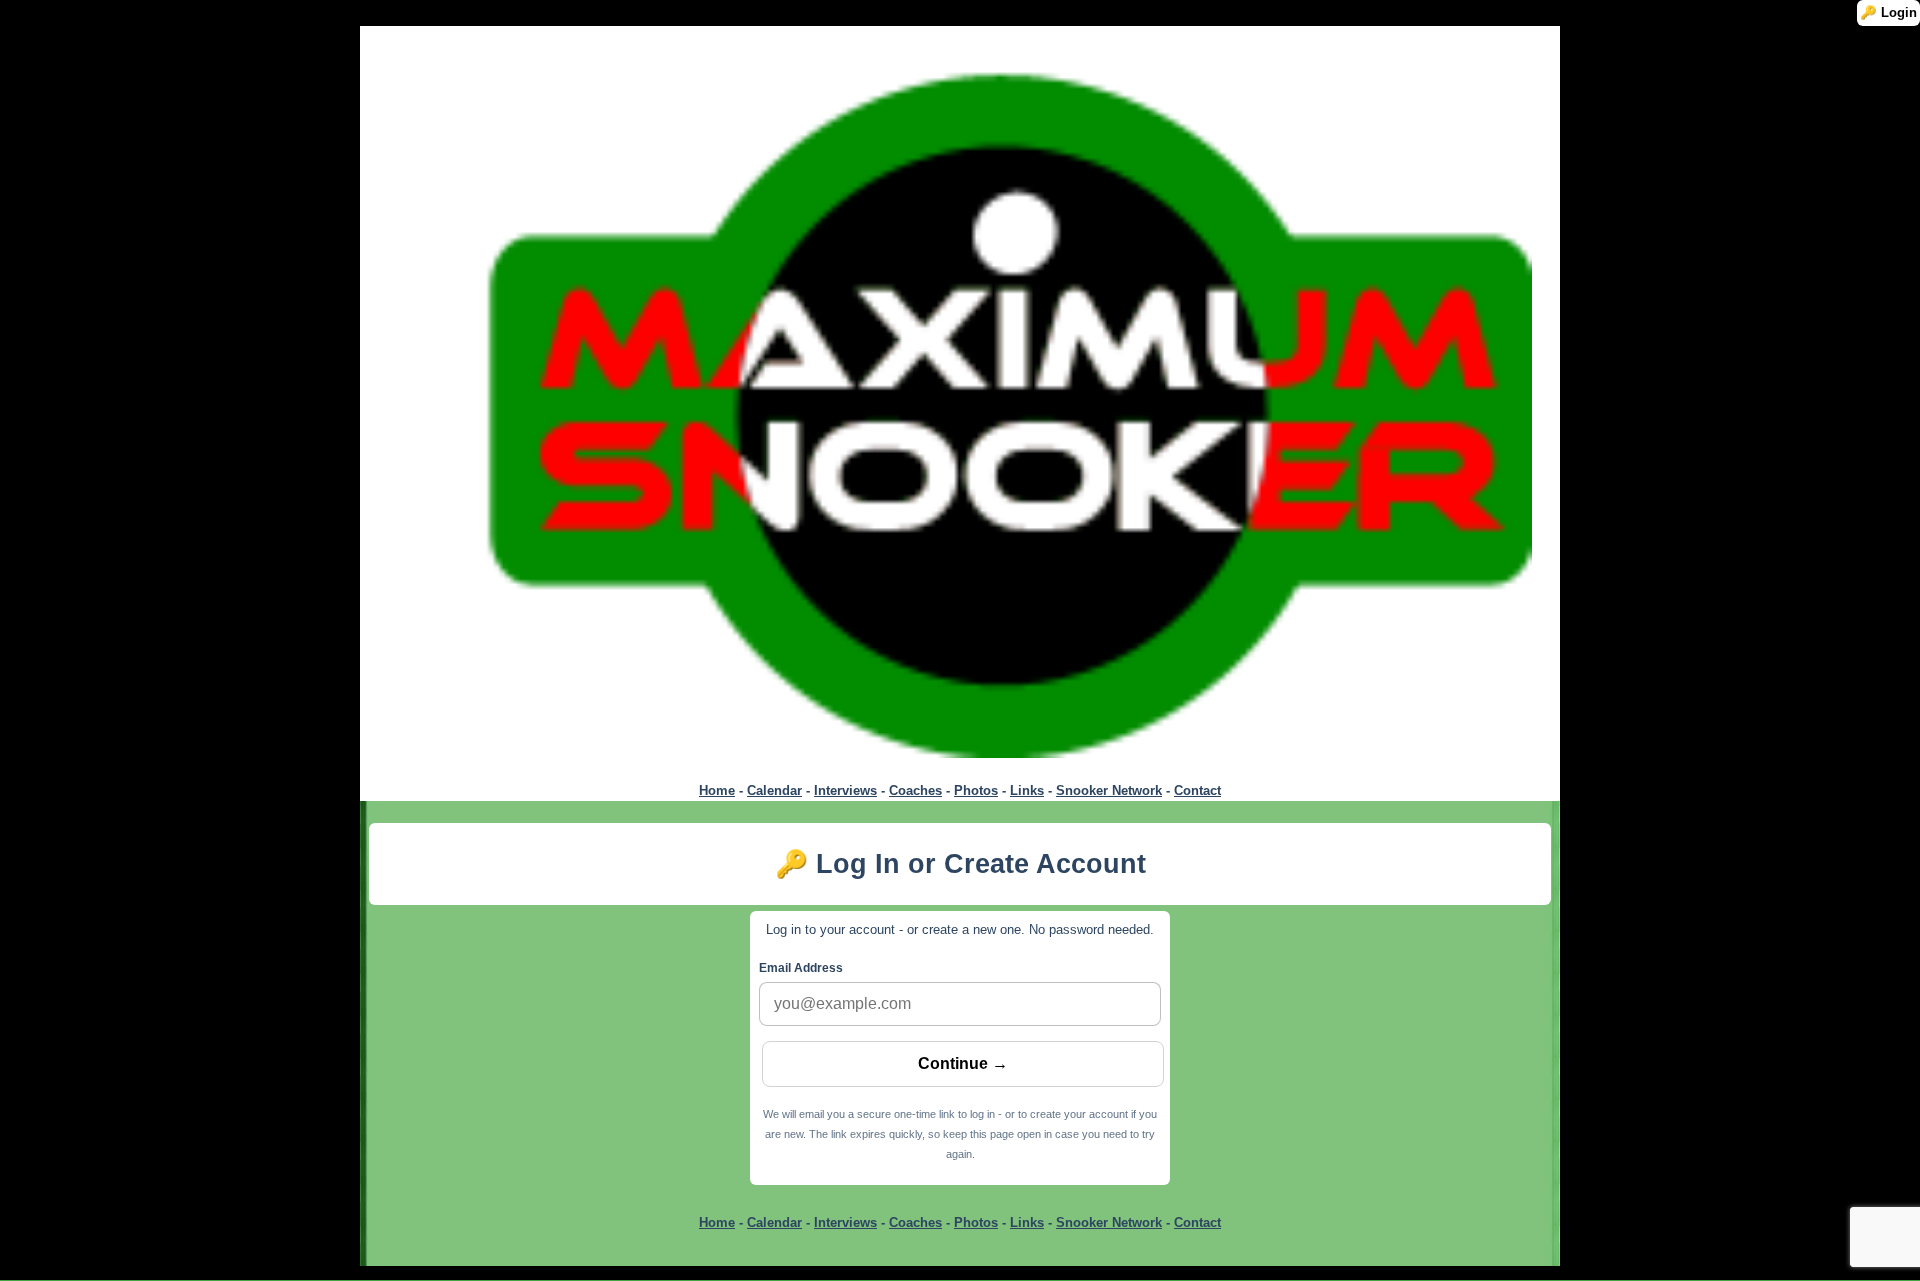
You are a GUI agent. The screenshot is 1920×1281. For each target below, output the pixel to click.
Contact (1197, 790)
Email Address (801, 968)
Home (717, 790)
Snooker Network (1109, 790)
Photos (976, 790)
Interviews (845, 790)
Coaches (915, 790)
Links (1027, 790)
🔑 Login (1888, 12)
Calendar (774, 790)
